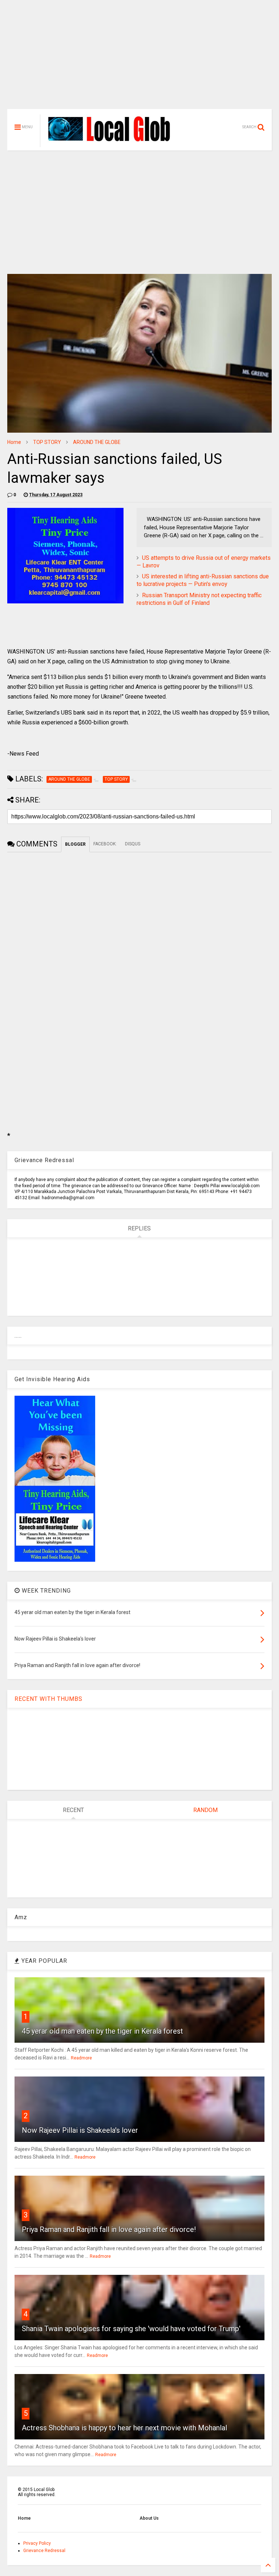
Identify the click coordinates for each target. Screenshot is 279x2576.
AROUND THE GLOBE (97, 442)
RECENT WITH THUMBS (48, 1699)
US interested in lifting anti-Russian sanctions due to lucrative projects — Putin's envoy (203, 580)
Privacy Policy (37, 2543)
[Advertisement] (139, 58)
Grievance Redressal (44, 2551)
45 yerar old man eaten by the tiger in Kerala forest (102, 2031)
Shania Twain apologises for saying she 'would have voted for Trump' (131, 2329)
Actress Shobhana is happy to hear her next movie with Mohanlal (124, 2428)
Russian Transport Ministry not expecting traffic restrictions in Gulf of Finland (199, 599)
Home (14, 442)
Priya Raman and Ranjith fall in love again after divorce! (109, 2229)
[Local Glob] (114, 141)
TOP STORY (47, 442)
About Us (149, 2518)
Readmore (81, 2058)
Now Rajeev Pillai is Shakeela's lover (80, 2130)
